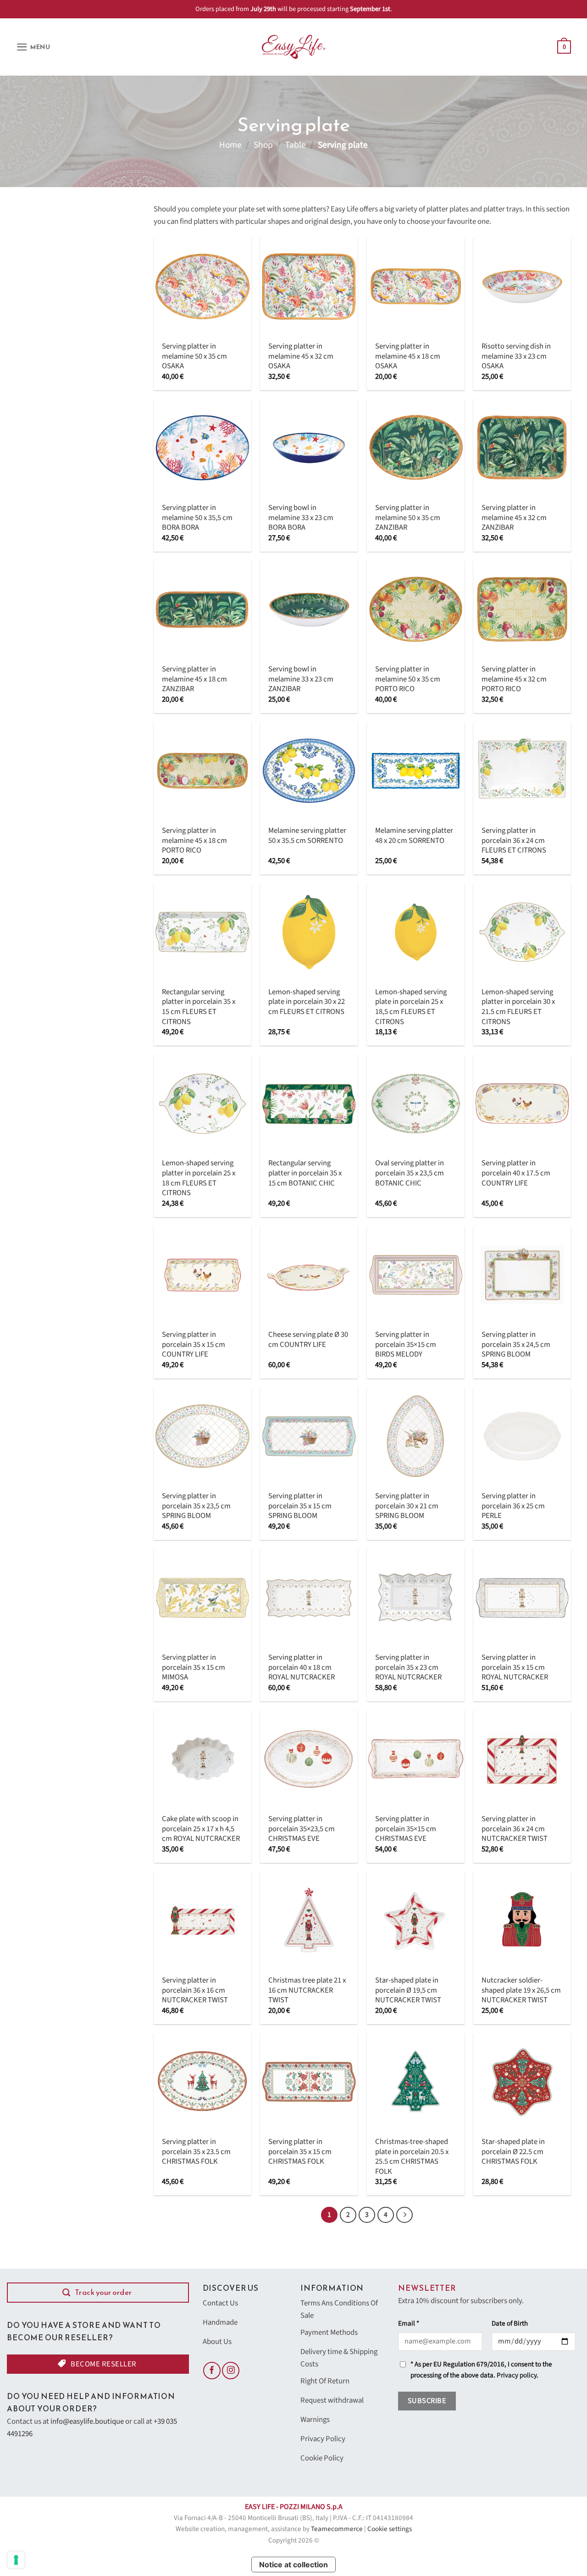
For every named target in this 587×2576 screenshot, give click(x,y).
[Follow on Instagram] (231, 2371)
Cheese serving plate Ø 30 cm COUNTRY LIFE (308, 1340)
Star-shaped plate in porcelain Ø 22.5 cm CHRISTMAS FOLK (513, 2152)
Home (230, 145)
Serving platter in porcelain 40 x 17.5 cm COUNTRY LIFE (516, 1173)
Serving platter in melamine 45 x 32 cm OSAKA (301, 357)
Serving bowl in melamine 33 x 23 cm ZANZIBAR (301, 679)
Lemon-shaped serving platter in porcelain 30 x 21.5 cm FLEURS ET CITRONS (518, 1007)
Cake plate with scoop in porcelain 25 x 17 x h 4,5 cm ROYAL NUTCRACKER (201, 1829)
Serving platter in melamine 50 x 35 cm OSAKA (194, 357)
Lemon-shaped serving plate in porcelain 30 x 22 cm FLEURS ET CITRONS (307, 1002)
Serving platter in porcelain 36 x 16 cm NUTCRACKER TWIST (195, 1991)
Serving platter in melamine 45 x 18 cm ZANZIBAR (194, 679)
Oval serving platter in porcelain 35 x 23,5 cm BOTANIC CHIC (410, 1173)
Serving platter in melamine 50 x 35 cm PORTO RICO (408, 679)
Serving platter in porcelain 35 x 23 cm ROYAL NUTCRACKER (408, 1668)
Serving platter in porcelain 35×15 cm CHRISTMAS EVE (406, 1829)
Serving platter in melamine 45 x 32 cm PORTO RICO (514, 679)
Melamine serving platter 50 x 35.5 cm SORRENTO (307, 836)
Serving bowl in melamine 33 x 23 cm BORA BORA (301, 518)
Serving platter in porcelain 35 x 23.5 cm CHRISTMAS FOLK (196, 2152)
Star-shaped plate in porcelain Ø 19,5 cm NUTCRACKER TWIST (408, 1991)
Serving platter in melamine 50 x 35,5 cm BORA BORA (197, 518)
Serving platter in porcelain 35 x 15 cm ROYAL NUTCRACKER (515, 1668)
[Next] (404, 2215)
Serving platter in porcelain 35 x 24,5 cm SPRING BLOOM (516, 1345)
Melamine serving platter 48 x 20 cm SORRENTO (414, 836)
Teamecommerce (337, 2529)
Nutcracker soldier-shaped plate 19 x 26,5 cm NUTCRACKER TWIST (521, 1991)
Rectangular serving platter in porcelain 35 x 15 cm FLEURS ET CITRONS (199, 1007)
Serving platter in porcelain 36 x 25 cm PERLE (513, 1506)
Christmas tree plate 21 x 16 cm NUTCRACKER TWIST (307, 1991)
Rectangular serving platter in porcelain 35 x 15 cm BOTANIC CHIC (305, 1173)
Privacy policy (517, 2375)
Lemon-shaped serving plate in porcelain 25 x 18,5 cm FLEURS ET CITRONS (411, 1007)
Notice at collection (293, 2565)
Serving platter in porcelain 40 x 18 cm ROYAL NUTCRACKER (302, 1668)
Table (296, 145)
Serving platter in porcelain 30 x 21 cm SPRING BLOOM (407, 1506)
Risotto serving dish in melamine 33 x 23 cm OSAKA (516, 357)
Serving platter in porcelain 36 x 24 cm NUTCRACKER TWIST (515, 1829)
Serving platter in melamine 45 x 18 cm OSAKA (408, 357)
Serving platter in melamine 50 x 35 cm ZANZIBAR (408, 518)
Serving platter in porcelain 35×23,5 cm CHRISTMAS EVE (302, 1829)
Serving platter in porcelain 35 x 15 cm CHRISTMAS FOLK (300, 2152)
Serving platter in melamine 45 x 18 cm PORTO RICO (194, 841)
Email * (409, 2324)
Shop (263, 145)
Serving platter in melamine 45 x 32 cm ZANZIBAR (514, 518)
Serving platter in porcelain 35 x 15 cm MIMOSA (194, 1668)
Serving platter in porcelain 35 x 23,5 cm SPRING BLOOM (196, 1506)
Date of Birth (510, 2324)
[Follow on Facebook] (212, 2371)
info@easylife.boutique (87, 2421)
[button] (33, 47)
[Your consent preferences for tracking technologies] (16, 2560)
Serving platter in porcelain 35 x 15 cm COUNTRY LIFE (194, 1345)
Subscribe (427, 2401)
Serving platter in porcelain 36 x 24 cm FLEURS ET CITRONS (514, 841)
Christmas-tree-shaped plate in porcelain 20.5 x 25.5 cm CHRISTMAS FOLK (412, 2157)
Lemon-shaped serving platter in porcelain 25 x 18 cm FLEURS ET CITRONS (199, 1178)
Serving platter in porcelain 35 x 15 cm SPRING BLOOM (300, 1506)
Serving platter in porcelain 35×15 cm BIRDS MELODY (406, 1345)
